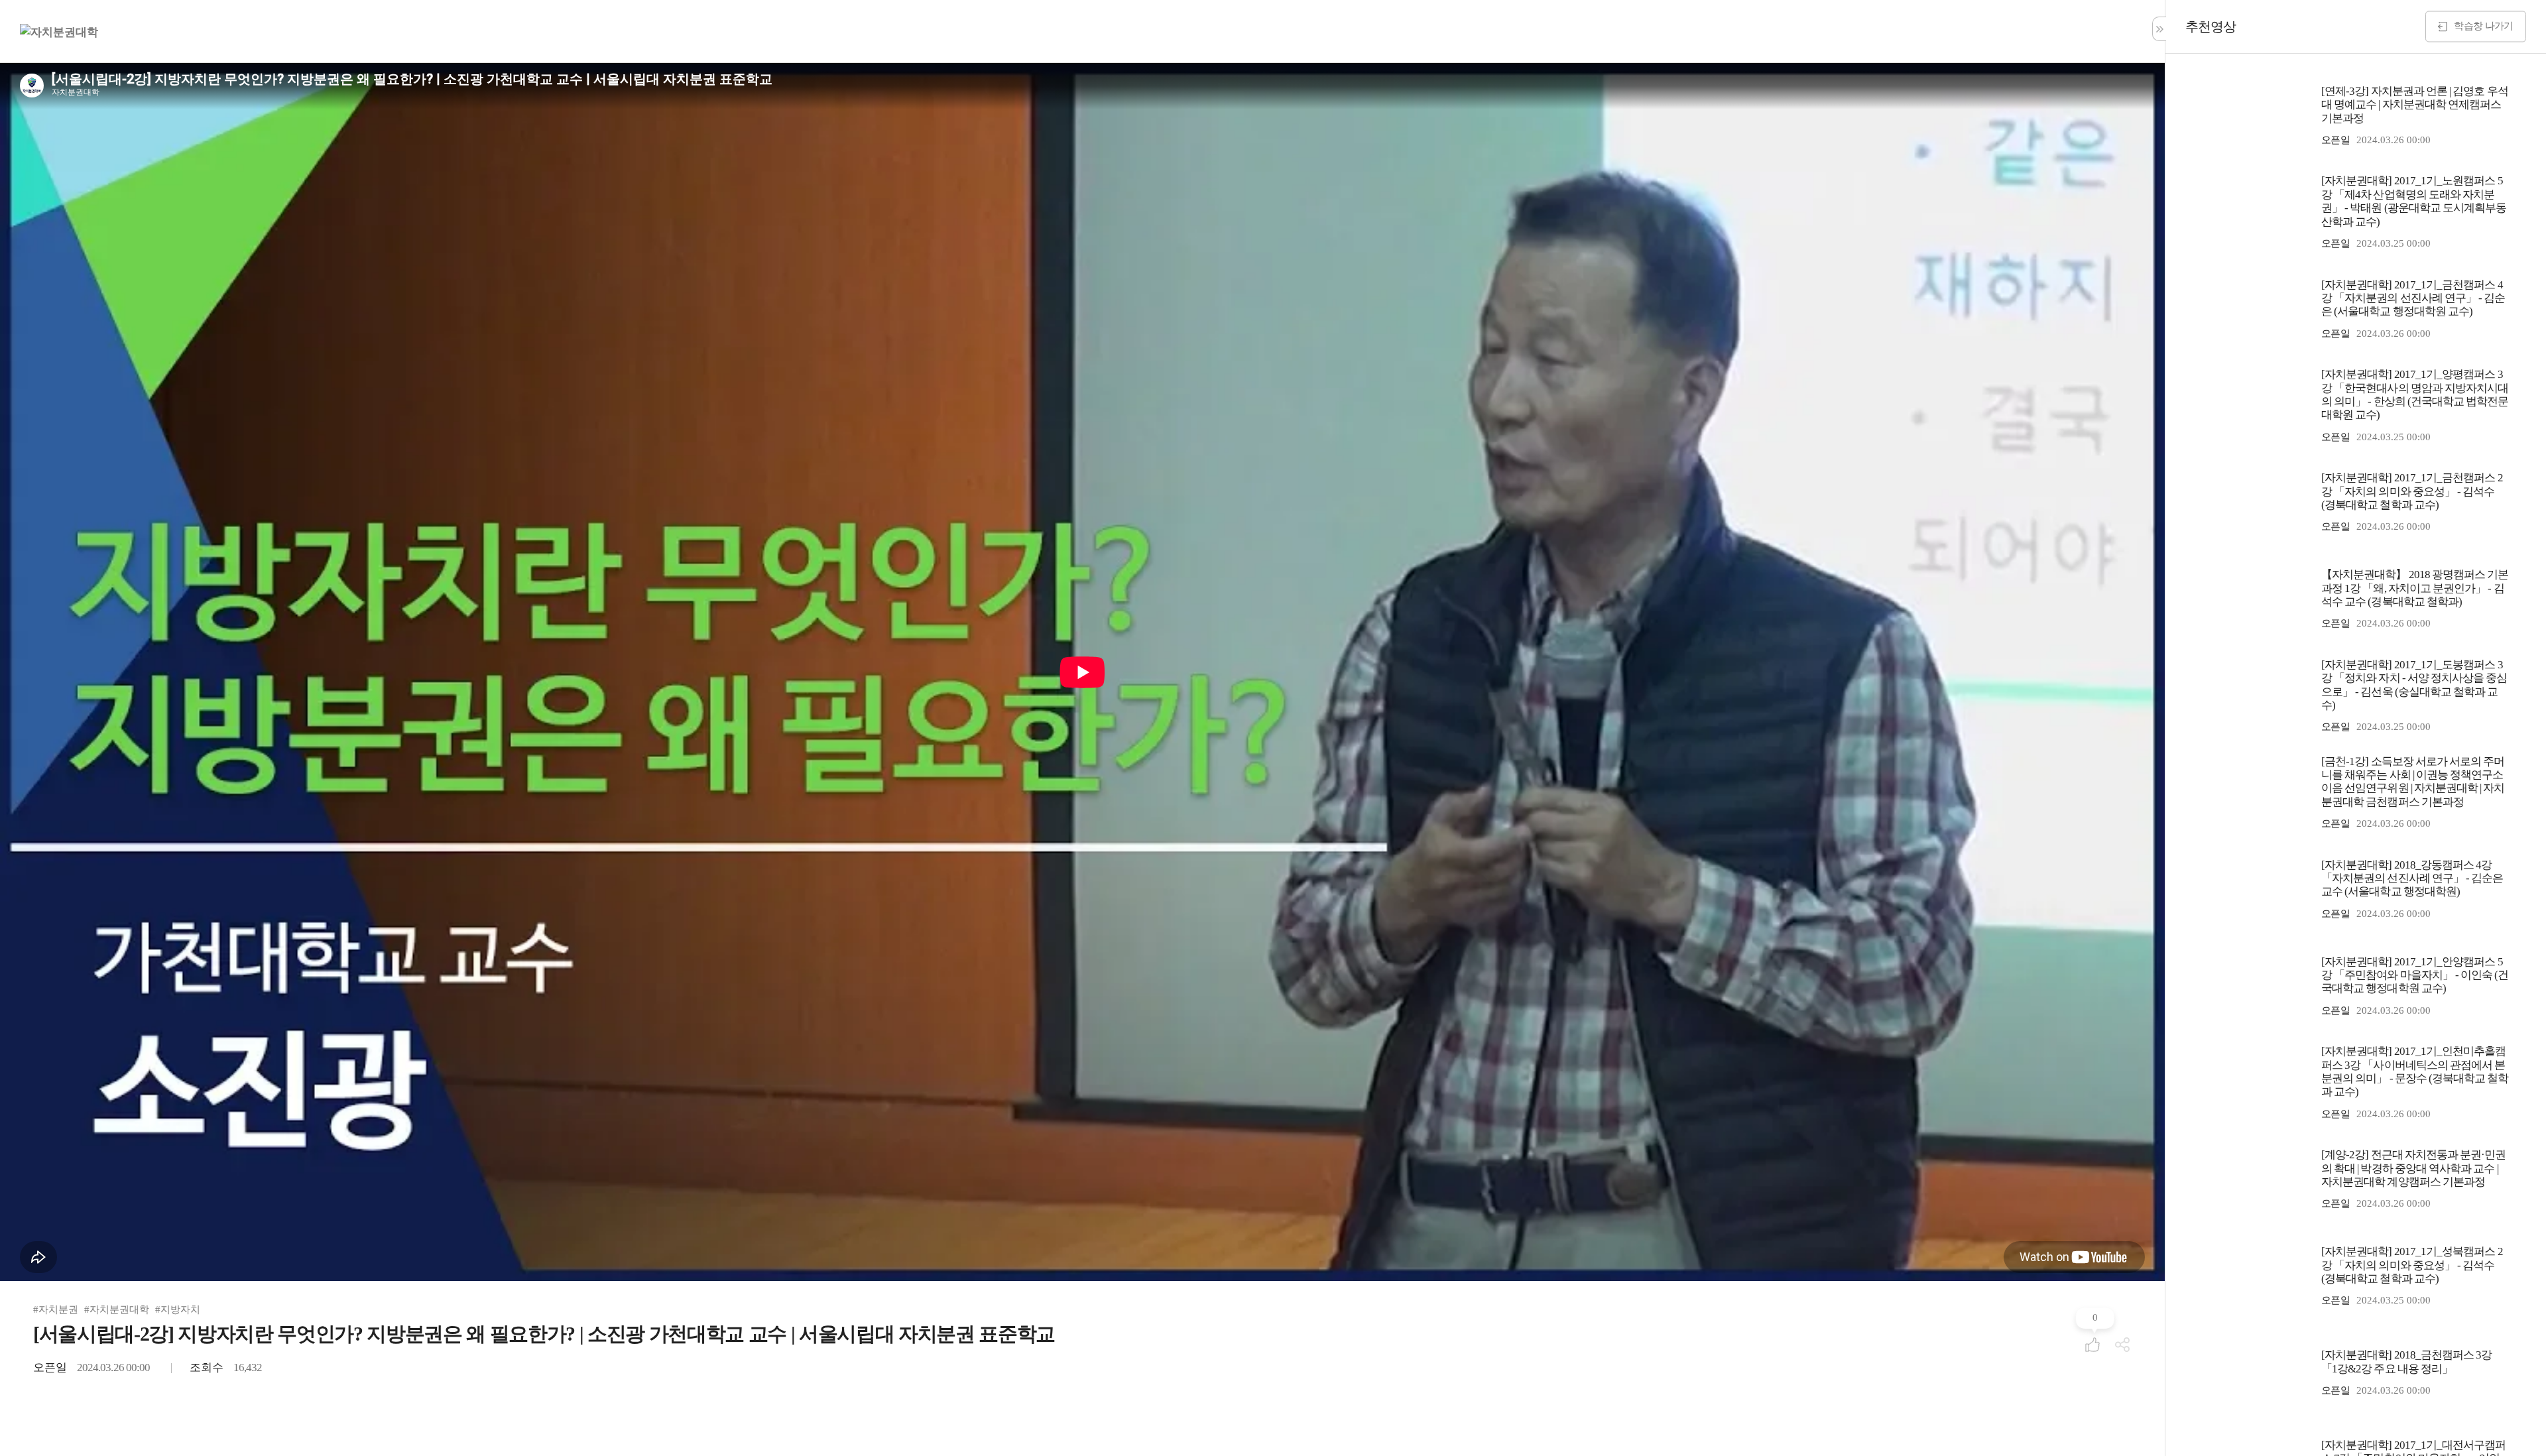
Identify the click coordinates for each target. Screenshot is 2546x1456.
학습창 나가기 (2483, 25)
